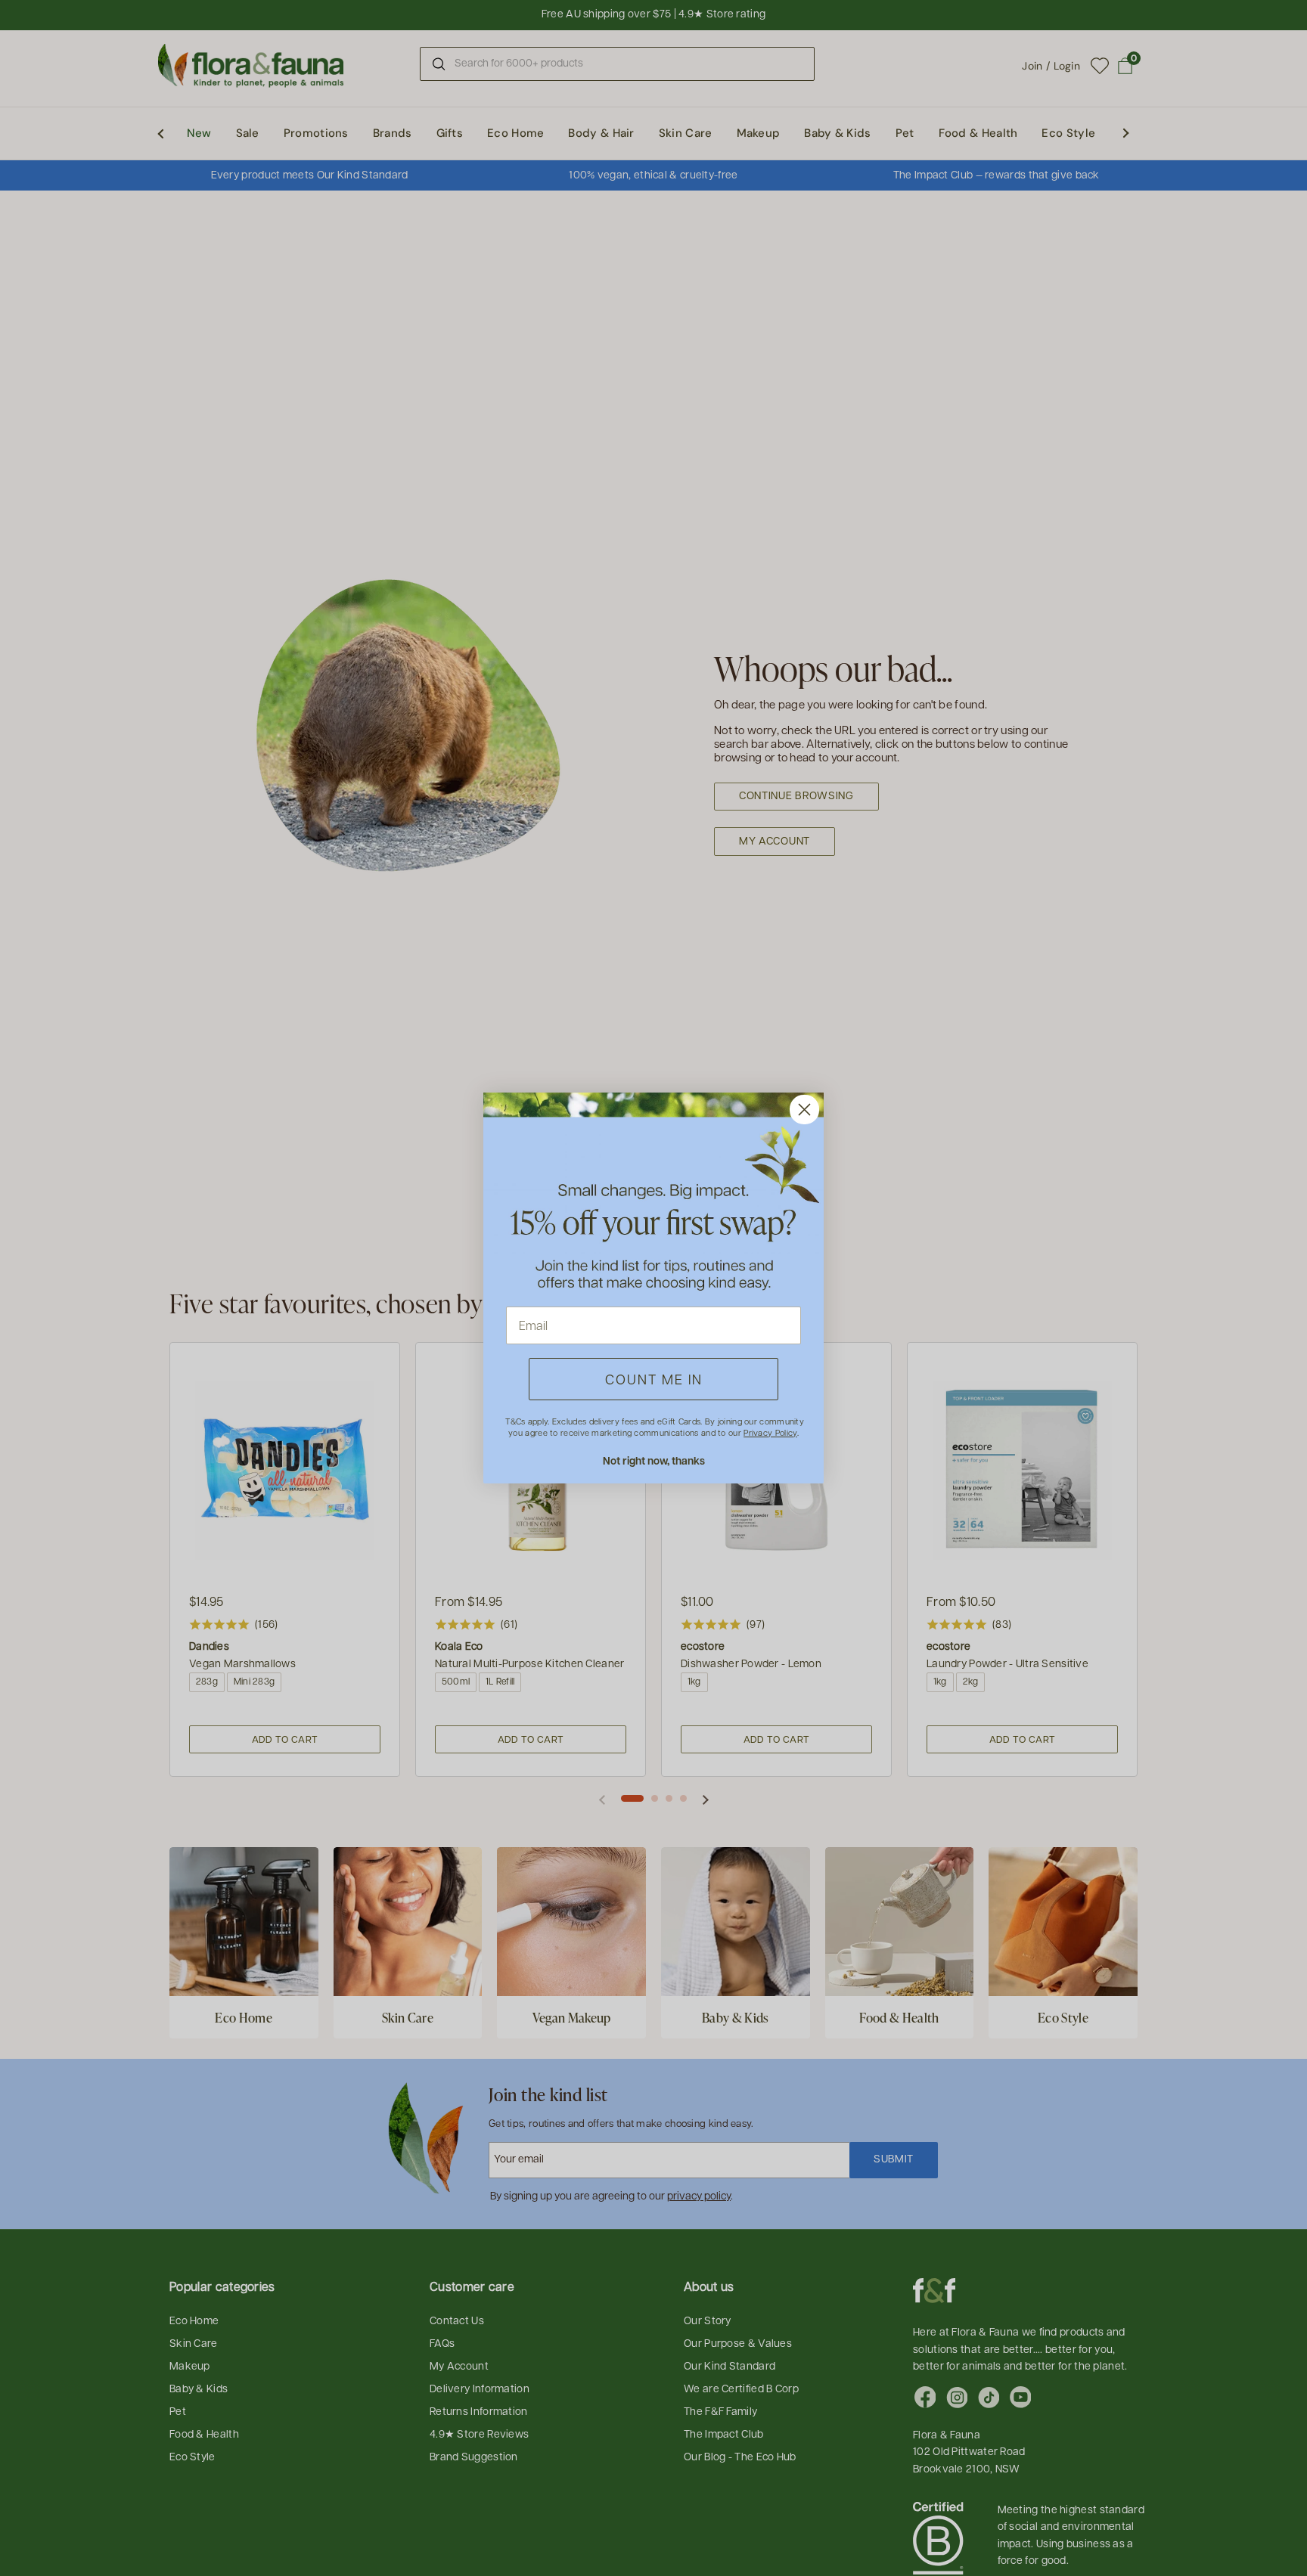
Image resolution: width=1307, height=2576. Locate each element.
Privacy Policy (770, 1432)
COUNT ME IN (654, 1379)
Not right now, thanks (654, 1460)
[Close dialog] (804, 1110)
